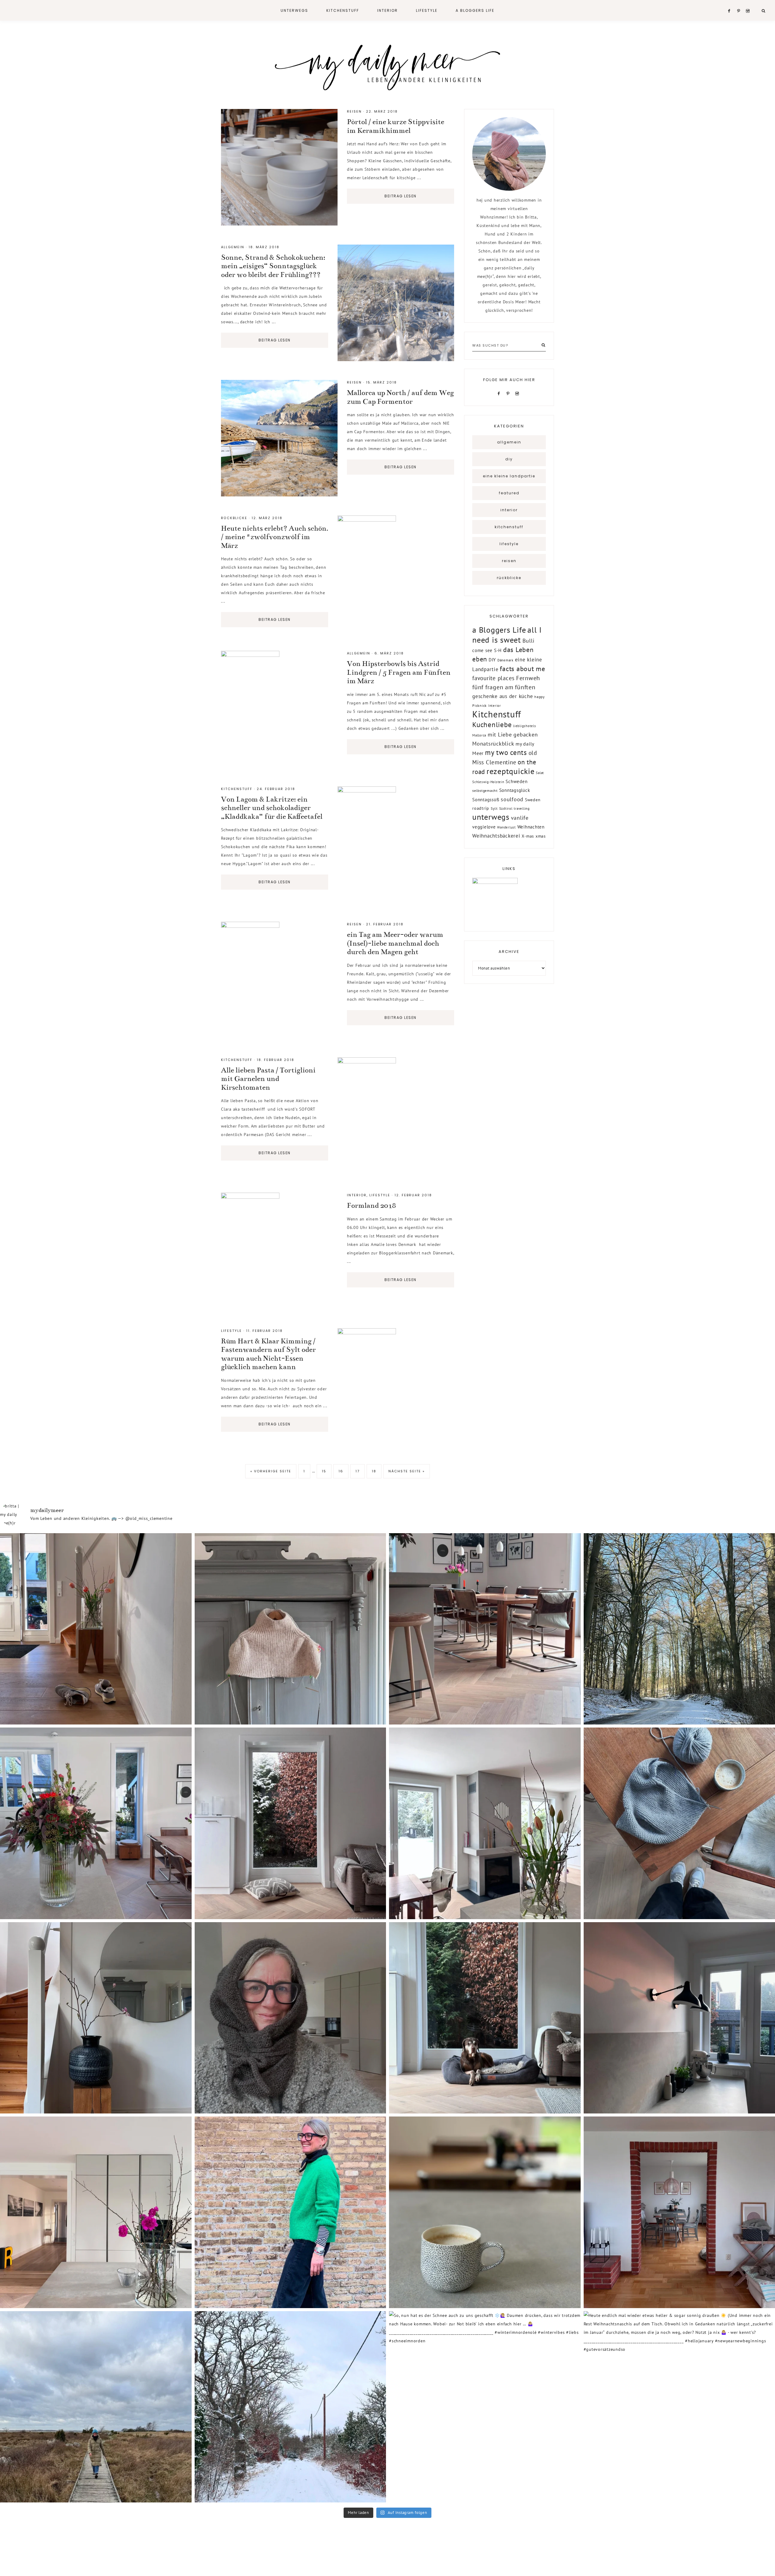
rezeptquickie (511, 771)
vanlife (520, 818)
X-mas (528, 836)
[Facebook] (500, 393)
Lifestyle (380, 1195)
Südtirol (506, 809)
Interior (357, 1195)
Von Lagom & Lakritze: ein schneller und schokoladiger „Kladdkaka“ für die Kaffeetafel (272, 808)
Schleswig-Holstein (488, 782)
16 (341, 1471)
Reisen (354, 111)
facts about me (523, 669)
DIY (509, 459)
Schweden (516, 781)
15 (324, 1471)
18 (374, 1471)
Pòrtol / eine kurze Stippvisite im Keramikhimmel (396, 126)
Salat (540, 773)
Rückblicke (234, 518)
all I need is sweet (507, 635)
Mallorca (479, 735)
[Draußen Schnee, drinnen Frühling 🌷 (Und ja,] (485, 1823)
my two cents (506, 752)
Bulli (529, 641)
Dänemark (505, 660)
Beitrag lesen (401, 196)
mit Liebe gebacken (513, 734)
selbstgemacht (485, 791)
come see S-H (487, 650)
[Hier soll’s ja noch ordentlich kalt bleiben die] (290, 1629)
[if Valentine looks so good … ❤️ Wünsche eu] (96, 1823)
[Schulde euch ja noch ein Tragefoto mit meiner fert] (290, 2018)
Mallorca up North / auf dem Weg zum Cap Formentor (400, 397)
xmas (541, 836)
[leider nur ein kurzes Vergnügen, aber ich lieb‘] (290, 2407)
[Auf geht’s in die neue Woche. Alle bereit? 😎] (485, 1629)
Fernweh (528, 678)
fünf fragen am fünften (504, 687)
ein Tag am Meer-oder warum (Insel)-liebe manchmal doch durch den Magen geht (395, 943)
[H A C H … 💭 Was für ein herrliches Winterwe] (96, 1629)
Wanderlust (506, 827)
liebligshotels (525, 726)
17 (358, 1471)
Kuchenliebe (492, 724)
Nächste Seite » (407, 1471)
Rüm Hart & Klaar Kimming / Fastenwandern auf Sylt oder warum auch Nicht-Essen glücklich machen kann (268, 1354)
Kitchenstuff (237, 789)
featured (509, 493)
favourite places (493, 678)
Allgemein (233, 247)
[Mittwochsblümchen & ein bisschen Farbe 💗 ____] (96, 2212)
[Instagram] (518, 393)
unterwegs (491, 817)
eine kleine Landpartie (509, 476)
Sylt (494, 808)
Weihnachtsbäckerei (496, 836)
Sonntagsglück (515, 790)
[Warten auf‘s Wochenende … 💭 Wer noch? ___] (485, 2018)
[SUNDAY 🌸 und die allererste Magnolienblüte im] (96, 2018)
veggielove (484, 827)
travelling (522, 809)
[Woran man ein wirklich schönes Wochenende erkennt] (290, 2212)
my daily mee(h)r (387, 66)
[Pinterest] (509, 393)
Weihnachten (531, 827)
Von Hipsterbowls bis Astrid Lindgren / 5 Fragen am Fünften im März (399, 672)
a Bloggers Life (499, 630)
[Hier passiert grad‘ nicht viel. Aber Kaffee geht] (485, 2212)
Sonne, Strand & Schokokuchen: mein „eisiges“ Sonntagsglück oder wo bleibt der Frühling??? (273, 266)
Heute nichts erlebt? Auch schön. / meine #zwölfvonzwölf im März (275, 537)
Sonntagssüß (486, 800)
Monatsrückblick (493, 744)
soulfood (512, 799)
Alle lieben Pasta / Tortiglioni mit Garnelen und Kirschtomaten (268, 1079)
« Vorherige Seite (271, 1471)
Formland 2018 (371, 1206)
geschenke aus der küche (503, 696)
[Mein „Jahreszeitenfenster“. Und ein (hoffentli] (290, 1823)
